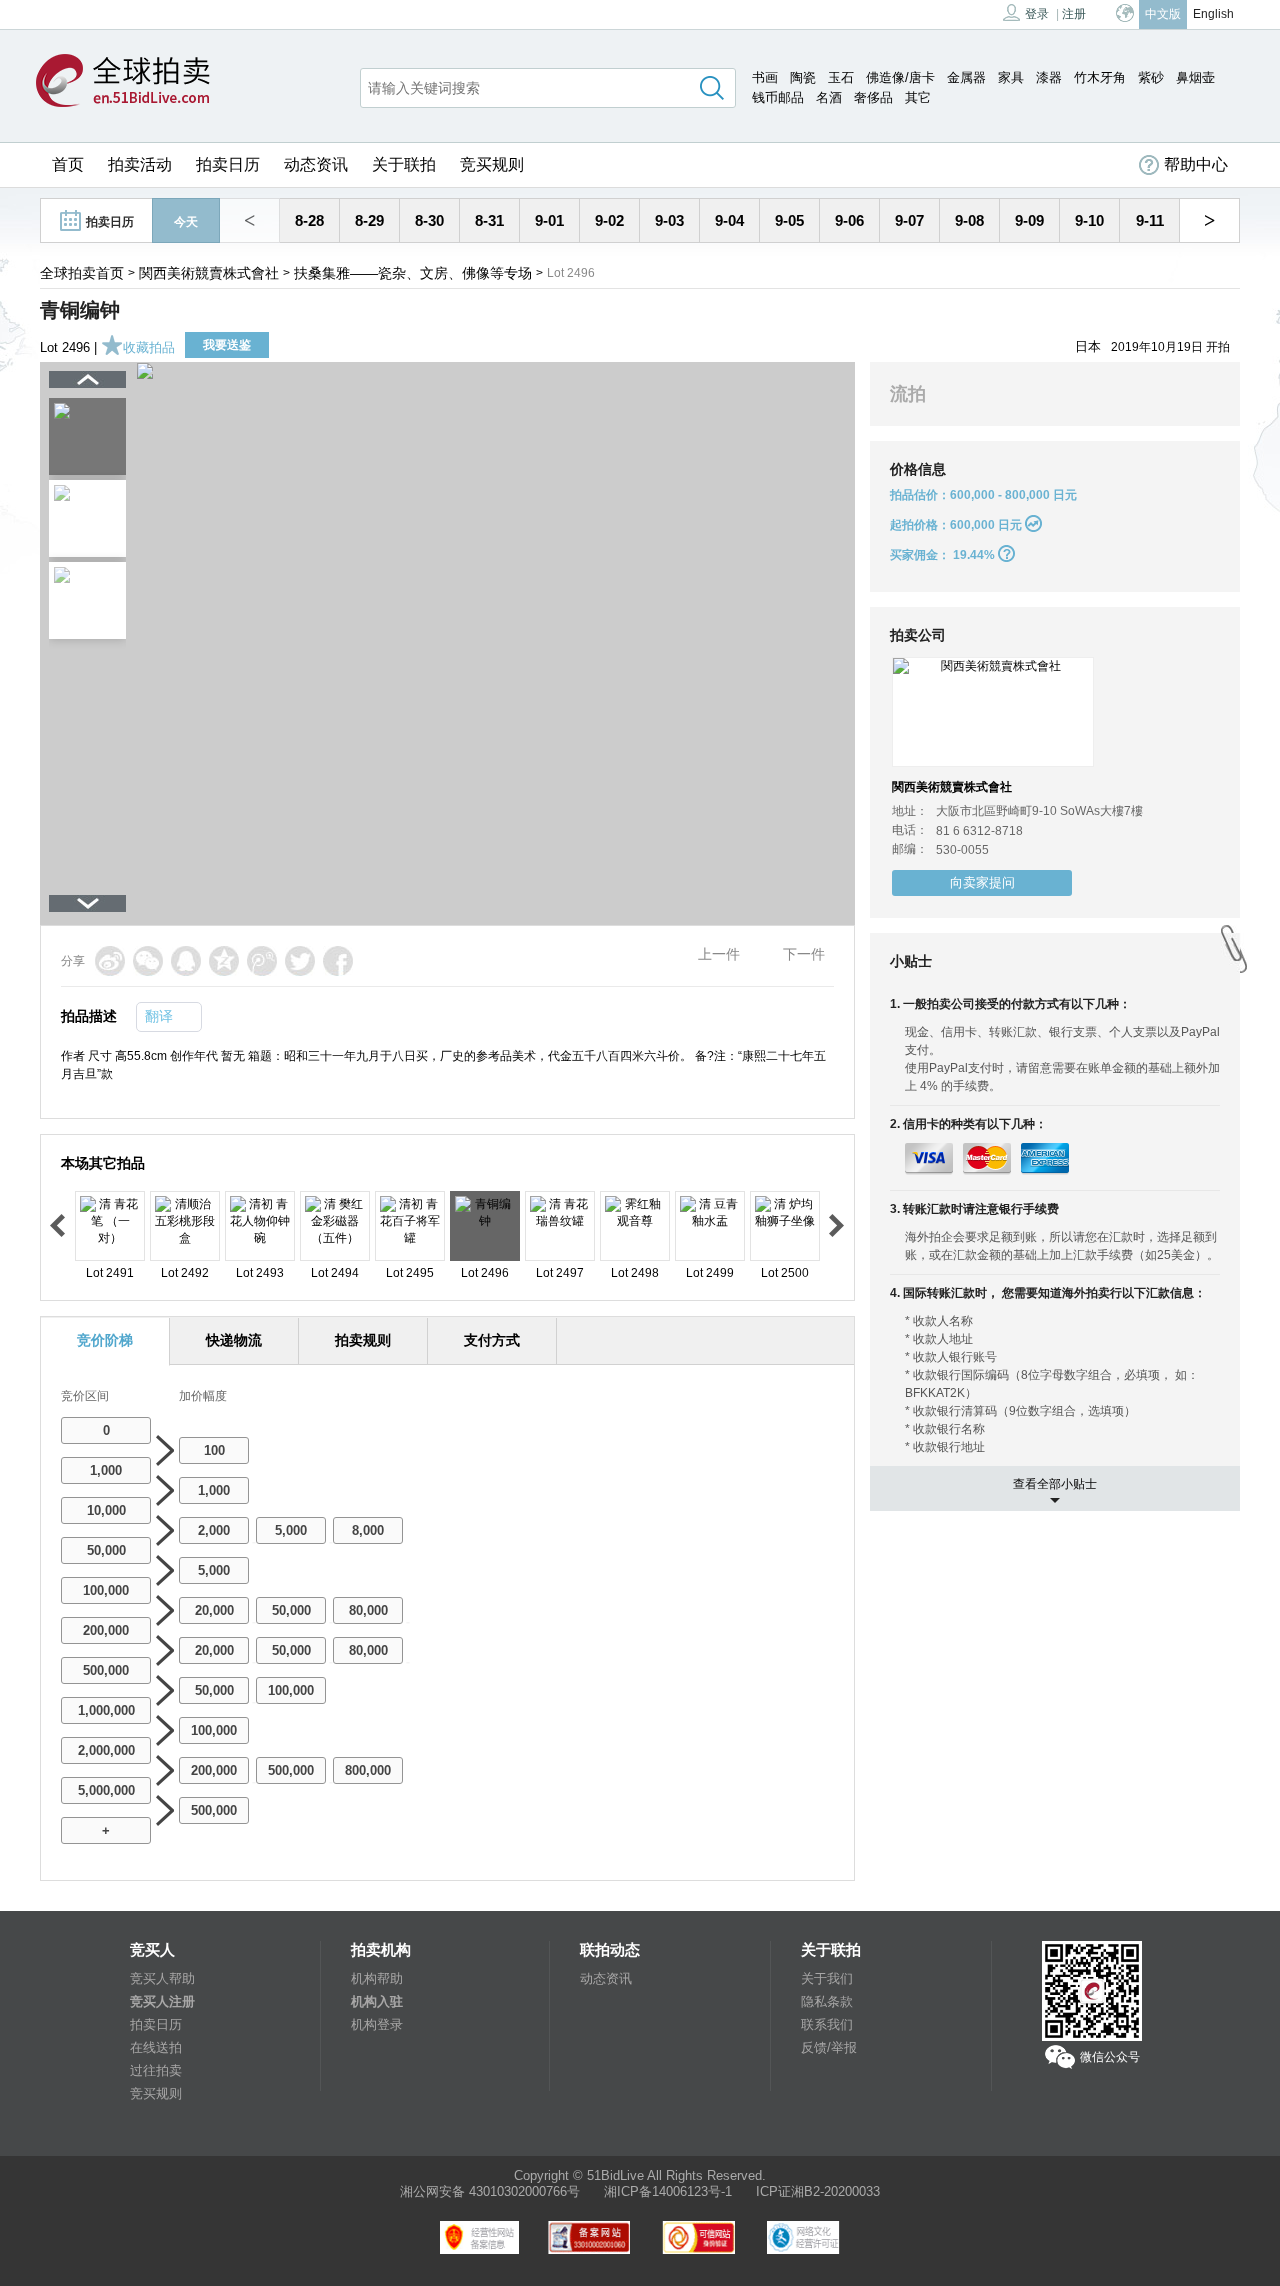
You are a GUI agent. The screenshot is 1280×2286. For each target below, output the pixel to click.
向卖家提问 (982, 882)
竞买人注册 (162, 2001)
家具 (1011, 77)
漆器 (1049, 77)
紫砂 (1151, 77)
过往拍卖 (156, 2070)
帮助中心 (1196, 164)
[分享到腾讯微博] (262, 961)
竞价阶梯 (105, 1340)
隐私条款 (827, 2001)
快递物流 (234, 1340)
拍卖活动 (140, 164)
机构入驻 (377, 2001)
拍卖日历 (228, 164)
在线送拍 (156, 2047)
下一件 (804, 954)
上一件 (719, 954)
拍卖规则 (363, 1340)
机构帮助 (377, 1978)
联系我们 (827, 2024)
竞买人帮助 (162, 1978)
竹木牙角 (1100, 77)
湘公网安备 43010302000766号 (490, 2191)
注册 (1074, 14)
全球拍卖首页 (82, 273)
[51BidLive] (123, 82)
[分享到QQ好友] (186, 961)
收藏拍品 (149, 347)
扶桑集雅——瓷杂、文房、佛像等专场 (413, 273)
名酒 (829, 97)
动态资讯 (316, 164)
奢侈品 (873, 97)
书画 (765, 77)
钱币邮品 (778, 97)
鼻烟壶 (1195, 77)
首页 (68, 164)
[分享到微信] (148, 961)
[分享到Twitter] (300, 961)
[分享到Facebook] (338, 961)
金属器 (966, 77)
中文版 (1163, 14)
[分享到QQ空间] (224, 961)
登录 (1037, 14)
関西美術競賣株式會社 (209, 273)
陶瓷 (803, 77)
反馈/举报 (829, 2047)
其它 (918, 97)
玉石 (841, 77)
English (1213, 14)
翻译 (159, 1016)
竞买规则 (492, 164)
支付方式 (492, 1340)
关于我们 (827, 1978)
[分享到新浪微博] (110, 961)
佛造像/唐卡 (900, 77)
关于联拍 (404, 164)
